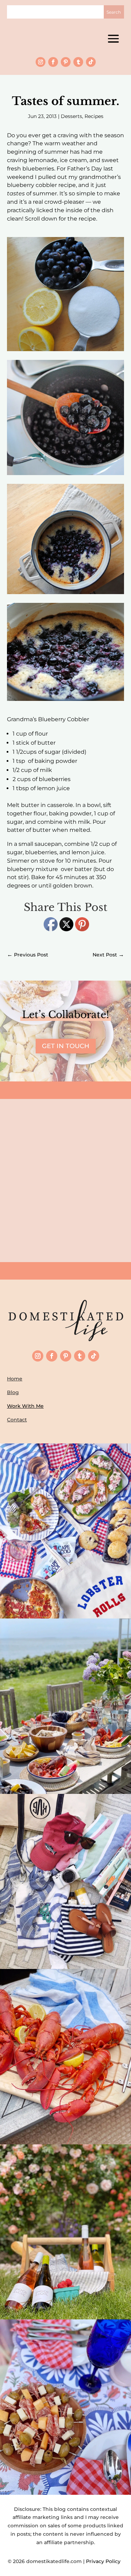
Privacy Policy (105, 2561)
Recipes (94, 116)
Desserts (71, 116)
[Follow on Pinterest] (66, 62)
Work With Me (25, 1406)
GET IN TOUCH (66, 1046)
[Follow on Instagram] (41, 62)
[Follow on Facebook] (53, 62)
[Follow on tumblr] (78, 62)
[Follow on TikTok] (91, 62)
